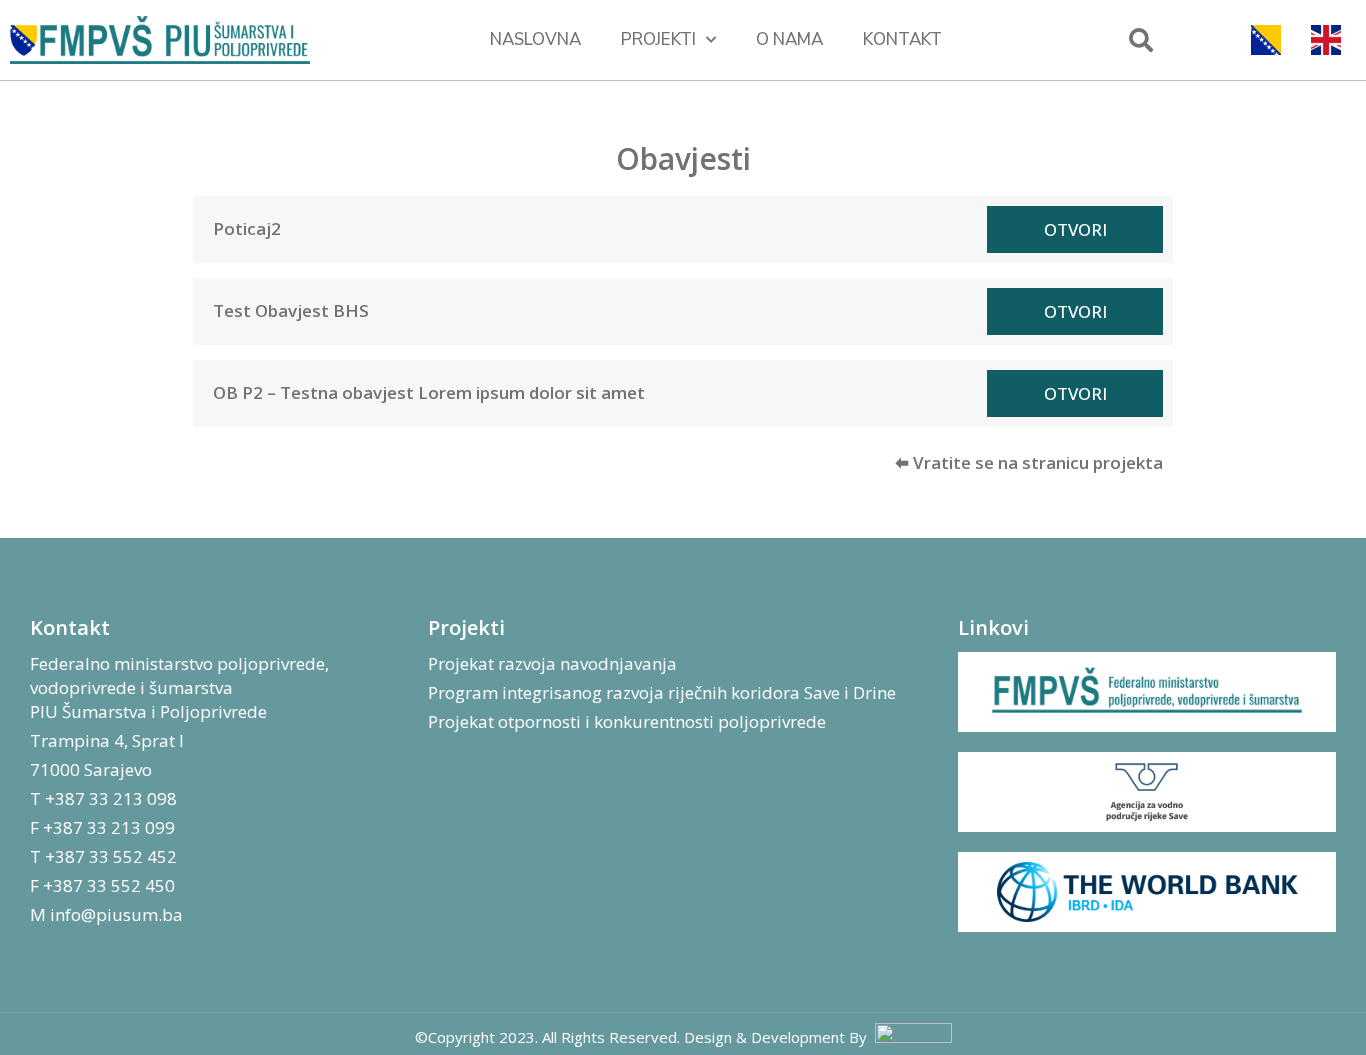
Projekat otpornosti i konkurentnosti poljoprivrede (627, 721)
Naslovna (535, 39)
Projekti (658, 39)
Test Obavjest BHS (291, 310)
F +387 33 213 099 (102, 827)
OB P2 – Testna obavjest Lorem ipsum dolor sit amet (429, 392)
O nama (789, 39)
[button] (1141, 40)
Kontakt (902, 39)
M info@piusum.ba (106, 914)
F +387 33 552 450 (102, 885)
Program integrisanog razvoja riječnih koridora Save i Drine (662, 692)
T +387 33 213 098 (103, 798)
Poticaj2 (247, 228)
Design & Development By (779, 1037)
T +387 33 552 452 (103, 856)
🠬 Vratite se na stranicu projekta (1029, 462)
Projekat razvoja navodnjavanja (552, 663)
